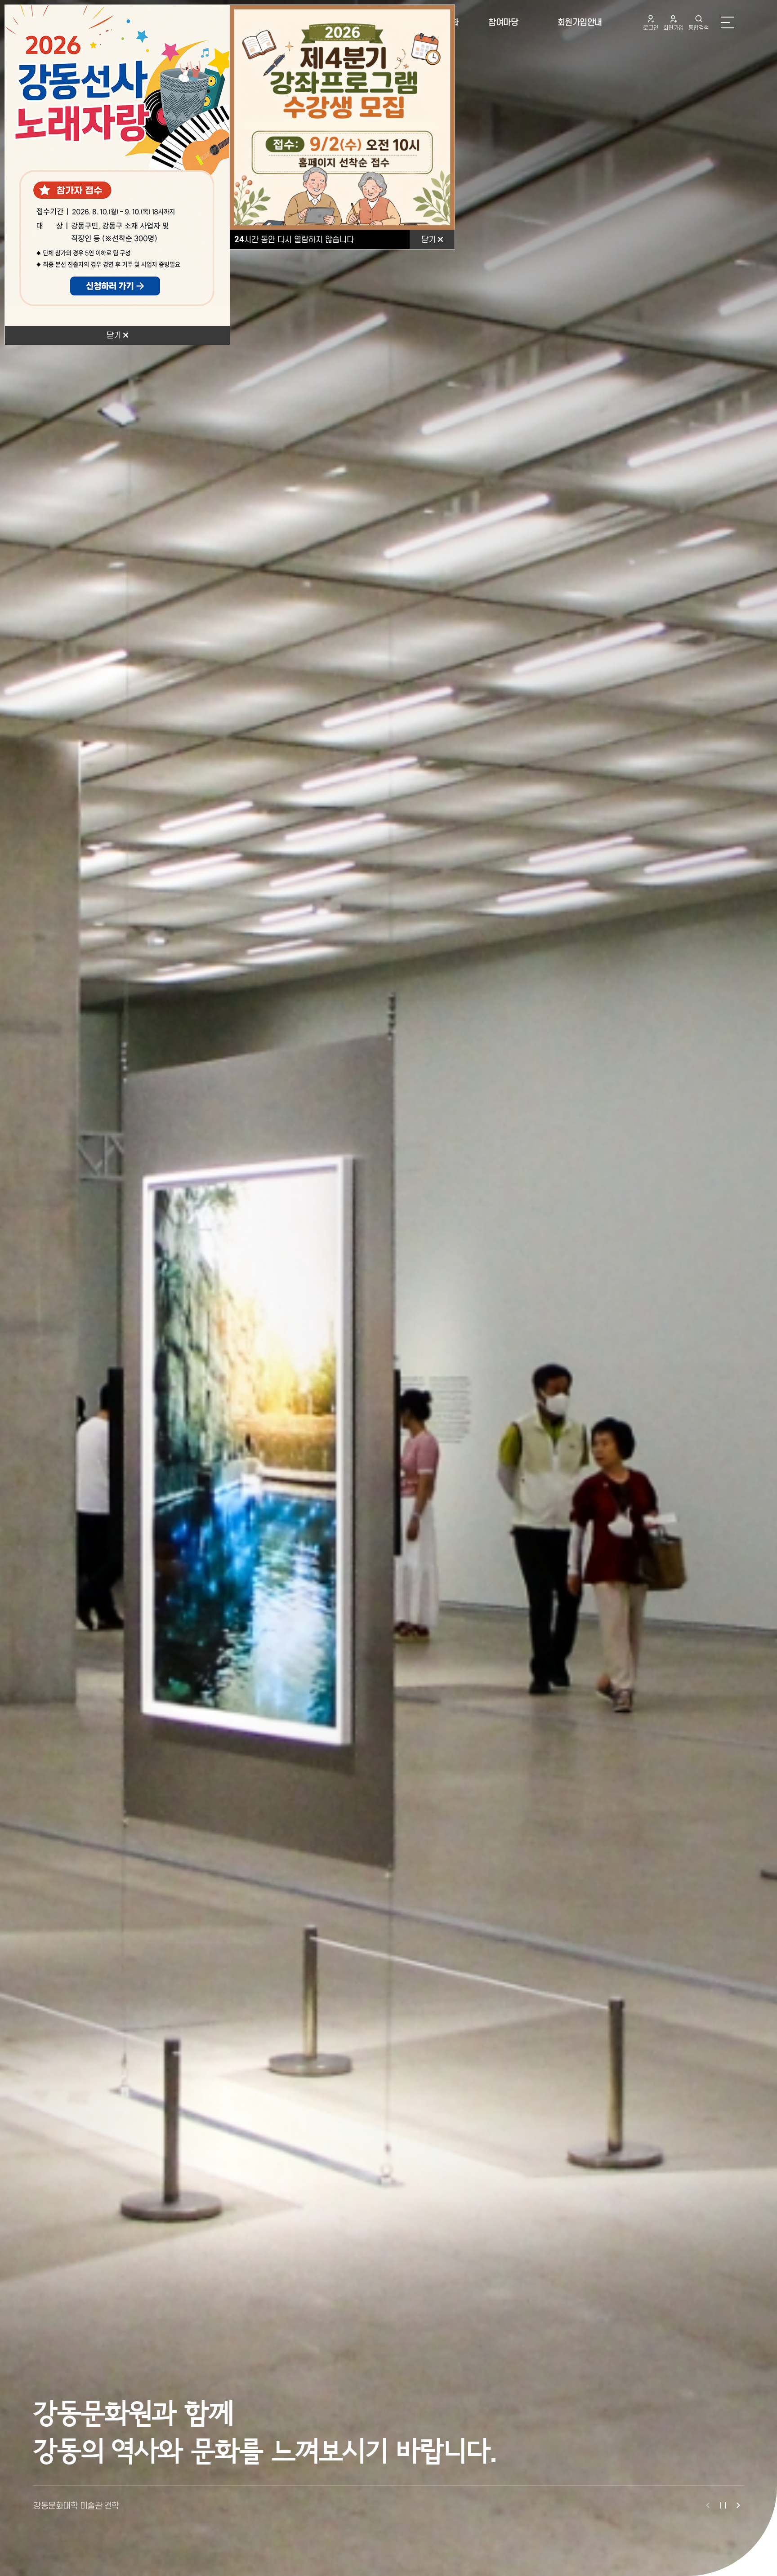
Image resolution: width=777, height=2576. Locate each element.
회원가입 (674, 28)
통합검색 (699, 28)
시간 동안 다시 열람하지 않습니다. (295, 239)
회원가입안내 (580, 22)
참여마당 (503, 22)
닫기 (115, 335)
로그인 (651, 28)
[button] (708, 2505)
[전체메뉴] (728, 22)
